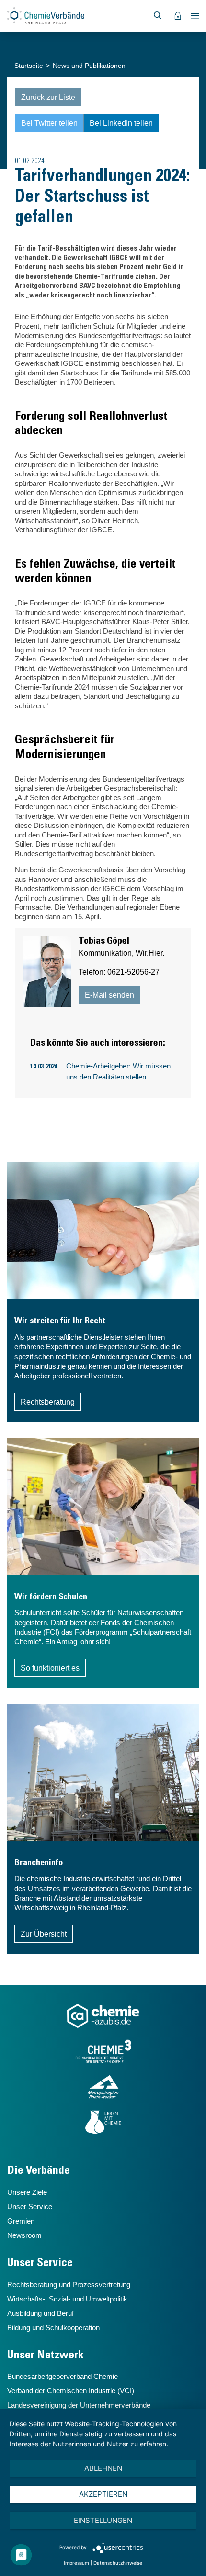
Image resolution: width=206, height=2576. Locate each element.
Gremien (21, 2221)
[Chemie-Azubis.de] (103, 2016)
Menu (195, 16)
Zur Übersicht (44, 1934)
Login (178, 16)
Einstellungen (103, 2520)
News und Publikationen (89, 66)
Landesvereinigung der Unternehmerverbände (79, 2405)
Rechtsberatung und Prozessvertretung (69, 2284)
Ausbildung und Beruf (40, 2313)
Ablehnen (103, 2468)
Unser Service (30, 2207)
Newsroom (24, 2235)
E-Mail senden (109, 995)
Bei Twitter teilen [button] (49, 123)
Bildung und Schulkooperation (53, 2328)
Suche (158, 16)
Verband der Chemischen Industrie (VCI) (71, 2391)
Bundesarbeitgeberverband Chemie (63, 2376)
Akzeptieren (103, 2494)
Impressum (76, 2563)
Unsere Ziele (27, 2192)
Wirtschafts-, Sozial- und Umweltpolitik (67, 2299)
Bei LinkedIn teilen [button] (121, 123)
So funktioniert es (50, 1668)
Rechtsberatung (48, 1402)
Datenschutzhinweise (118, 2563)
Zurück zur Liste (48, 97)
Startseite (29, 66)
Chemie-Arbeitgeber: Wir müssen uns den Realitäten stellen (118, 1071)
